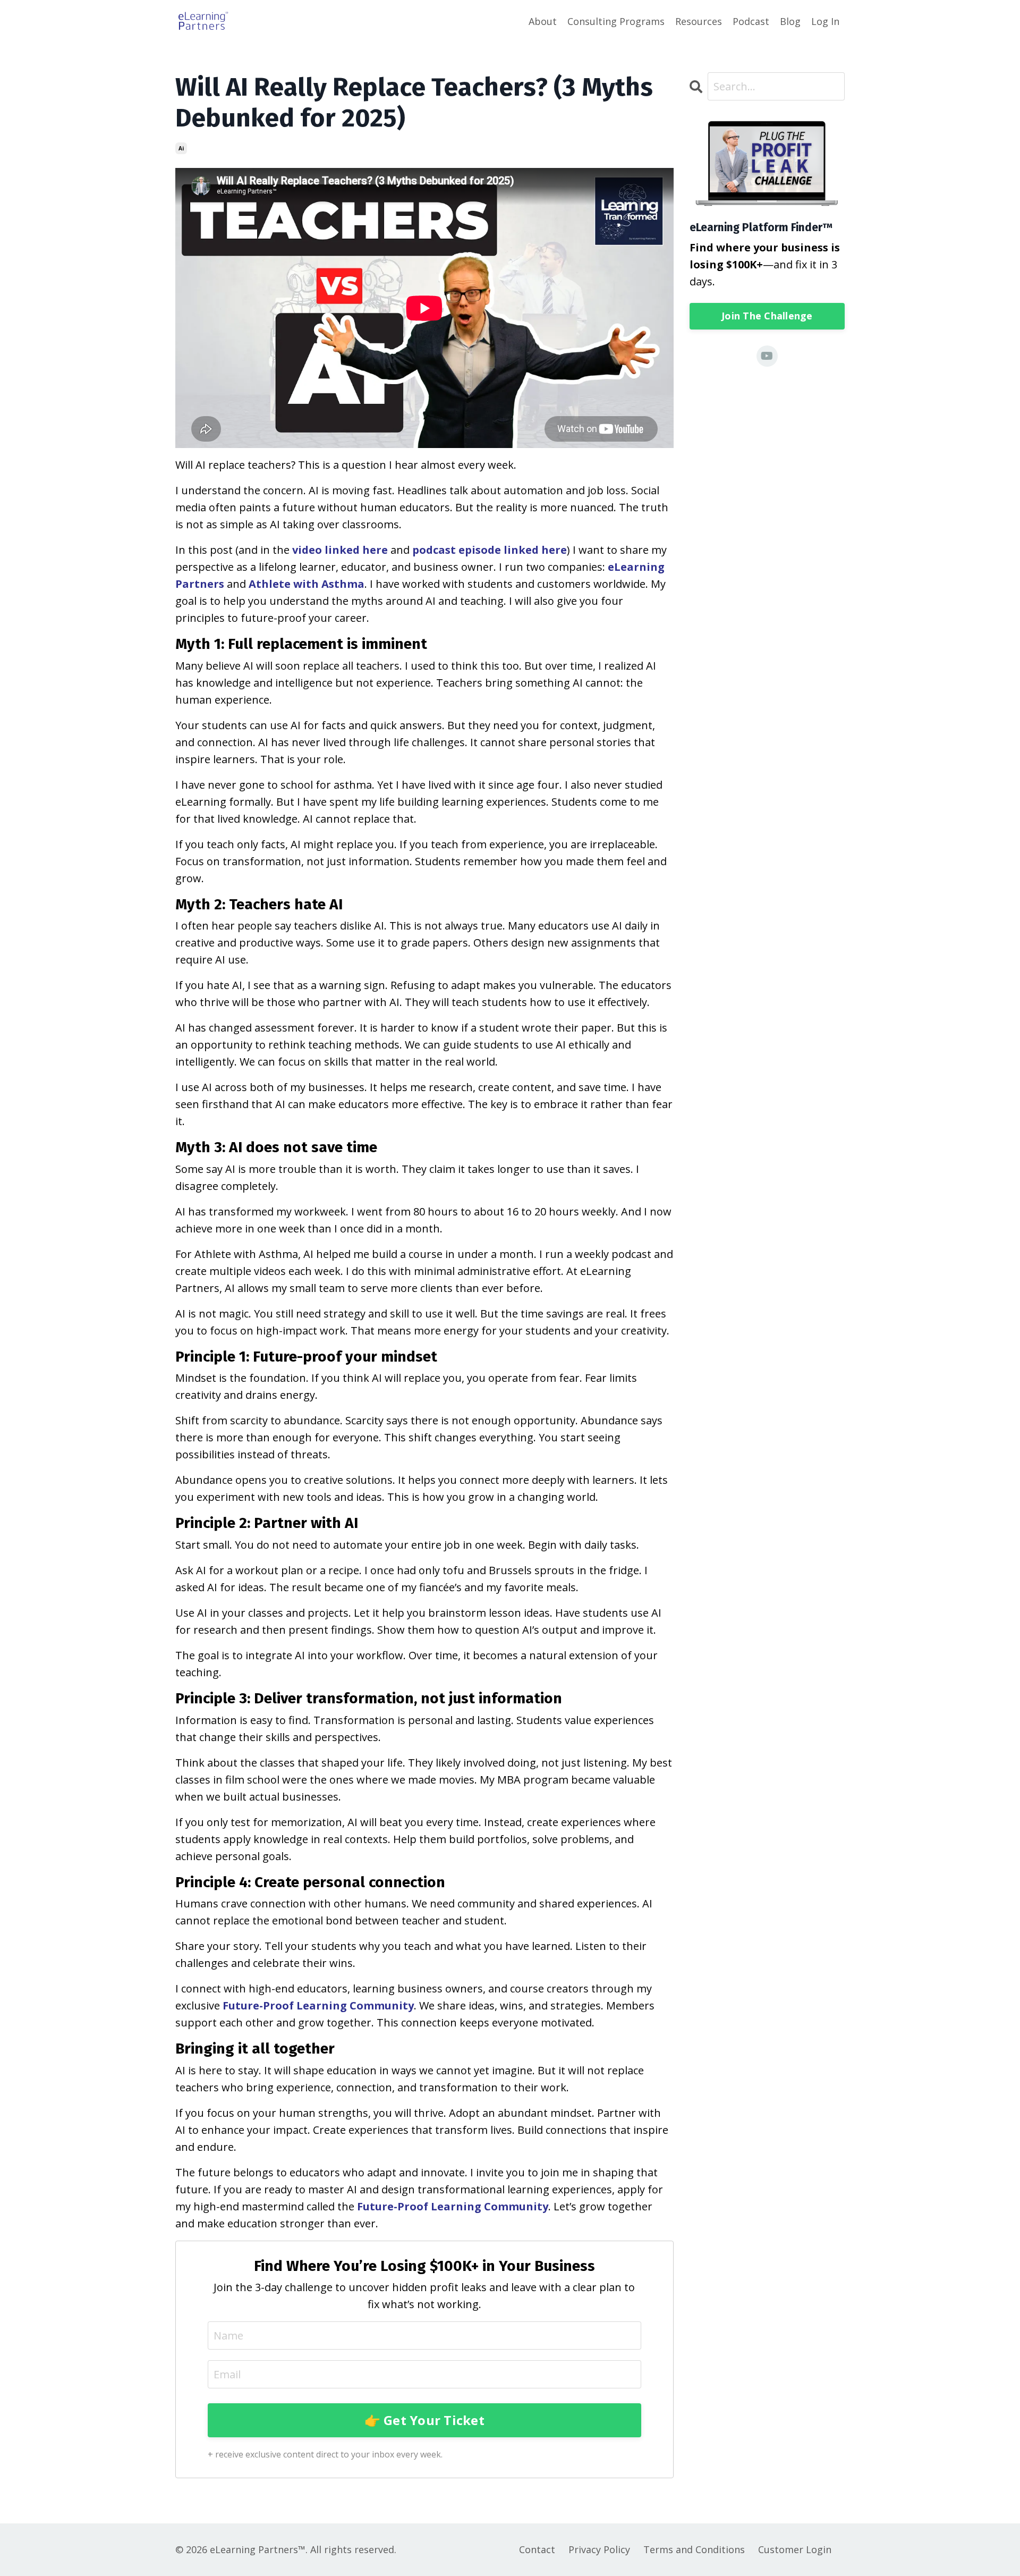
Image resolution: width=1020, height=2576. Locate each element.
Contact (537, 2549)
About (543, 21)
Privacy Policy (599, 2549)
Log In (825, 21)
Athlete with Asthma (307, 584)
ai (181, 148)
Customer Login (795, 2549)
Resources (699, 21)
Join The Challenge (767, 316)
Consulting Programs (616, 21)
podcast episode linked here (490, 550)
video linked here (340, 550)
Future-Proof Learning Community (318, 2005)
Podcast (751, 21)
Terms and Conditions (694, 2549)
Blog (790, 21)
